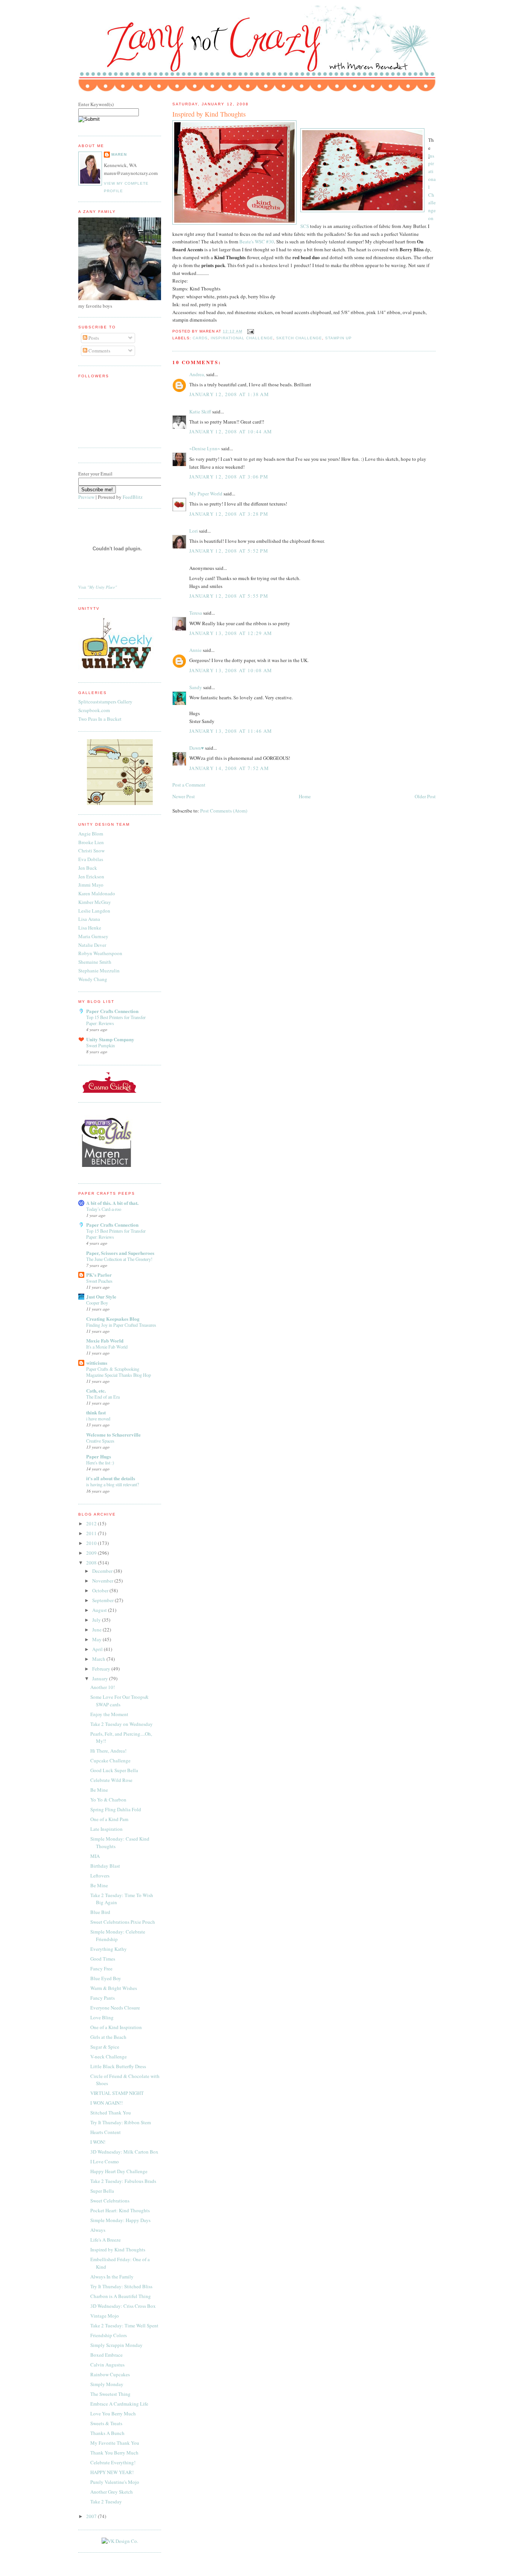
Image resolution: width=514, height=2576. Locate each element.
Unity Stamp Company (110, 1039)
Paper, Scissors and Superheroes (120, 1253)
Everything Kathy (109, 1949)
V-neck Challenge (109, 2057)
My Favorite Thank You (115, 2443)
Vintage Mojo (105, 2316)
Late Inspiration (106, 1829)
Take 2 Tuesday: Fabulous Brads (123, 2181)
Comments (99, 351)
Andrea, (197, 374)
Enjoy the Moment (109, 1714)
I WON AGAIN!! (106, 2103)
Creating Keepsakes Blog (113, 1319)
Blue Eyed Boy (106, 1978)
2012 (92, 1523)
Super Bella (102, 2191)
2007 (92, 2516)
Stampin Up (338, 338)
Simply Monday (107, 2384)
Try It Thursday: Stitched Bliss (121, 2286)
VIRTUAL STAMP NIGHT (117, 2093)
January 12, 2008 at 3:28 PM (229, 514)
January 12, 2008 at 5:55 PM (229, 596)
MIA (95, 1856)
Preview (86, 497)
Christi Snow (91, 851)
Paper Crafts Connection (112, 1011)
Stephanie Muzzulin (99, 971)
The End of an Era (103, 1397)
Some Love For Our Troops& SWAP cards (119, 1701)
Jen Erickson (91, 876)
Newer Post (184, 796)
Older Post (425, 796)
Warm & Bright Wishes (114, 1988)
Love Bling (102, 2017)
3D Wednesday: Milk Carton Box (124, 2152)
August (100, 1610)
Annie (195, 650)
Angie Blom (91, 834)
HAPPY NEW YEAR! (112, 2472)
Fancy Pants (103, 1998)
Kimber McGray (95, 902)
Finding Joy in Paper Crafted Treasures (121, 1325)
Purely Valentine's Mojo (115, 2482)
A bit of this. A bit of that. (112, 1203)
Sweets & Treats (106, 2423)
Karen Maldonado (97, 893)
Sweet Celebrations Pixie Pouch (123, 1922)
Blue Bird (100, 1912)
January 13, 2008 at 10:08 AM (231, 670)
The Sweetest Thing (110, 2394)
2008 (92, 1563)
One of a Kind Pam (109, 1819)
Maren (119, 154)
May (97, 1639)
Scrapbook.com (94, 710)
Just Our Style (101, 1296)
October (101, 1590)
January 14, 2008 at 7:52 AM (229, 768)
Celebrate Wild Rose (111, 1780)
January (101, 1678)
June (97, 1630)
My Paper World (206, 494)
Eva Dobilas (91, 859)
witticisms (97, 1363)
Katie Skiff (200, 412)
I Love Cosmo (105, 2161)
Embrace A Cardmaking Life (119, 2404)
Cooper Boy (97, 1303)
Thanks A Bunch (107, 2433)
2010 (92, 1543)
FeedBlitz (133, 497)
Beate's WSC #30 (257, 241)
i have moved (98, 1419)
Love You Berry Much (113, 2413)
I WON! (98, 2142)
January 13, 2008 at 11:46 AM (231, 731)
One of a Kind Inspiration (116, 2027)
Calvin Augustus (107, 2365)
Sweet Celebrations (110, 2201)
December (103, 1571)
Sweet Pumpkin (100, 1045)
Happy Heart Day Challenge (119, 2171)
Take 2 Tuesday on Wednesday (122, 1724)
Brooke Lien (91, 842)
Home (305, 796)
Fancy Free (101, 1968)
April (98, 1649)
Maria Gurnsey (93, 936)
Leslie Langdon (94, 911)
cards (200, 338)
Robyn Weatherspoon (100, 953)
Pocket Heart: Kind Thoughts (120, 2210)
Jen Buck (88, 868)
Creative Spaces (100, 1441)
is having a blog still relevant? (113, 1484)
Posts (93, 338)
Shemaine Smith (95, 962)
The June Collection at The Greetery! (119, 1259)
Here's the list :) (100, 1463)
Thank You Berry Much (114, 2453)
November (103, 1581)
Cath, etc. (96, 1391)
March (99, 1659)
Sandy (196, 687)
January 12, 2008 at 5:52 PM (229, 551)
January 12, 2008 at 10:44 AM (231, 431)
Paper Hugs (99, 1456)
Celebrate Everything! (113, 2462)
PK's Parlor (99, 1275)
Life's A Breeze (106, 2240)
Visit (98, 587)
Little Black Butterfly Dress (118, 2066)
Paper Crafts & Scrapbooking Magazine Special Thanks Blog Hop (119, 1372)
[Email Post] (250, 331)
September (103, 1600)
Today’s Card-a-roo (104, 1209)
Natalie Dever (92, 945)
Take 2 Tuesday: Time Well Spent (124, 2325)
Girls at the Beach (108, 2037)
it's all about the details (111, 1478)
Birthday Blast (105, 1866)
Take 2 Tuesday (106, 2502)
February (102, 1669)
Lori (194, 531)
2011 (92, 1533)
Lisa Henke (90, 928)
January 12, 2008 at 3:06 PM (229, 477)
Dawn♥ (197, 748)
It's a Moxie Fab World (107, 1347)
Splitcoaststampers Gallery (105, 702)
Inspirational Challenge (242, 338)
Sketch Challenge (299, 338)
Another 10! (103, 1687)
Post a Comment (189, 785)
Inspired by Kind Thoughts (209, 114)
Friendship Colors (109, 2335)
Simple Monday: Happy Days (120, 2220)
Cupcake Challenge (110, 1760)
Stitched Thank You (111, 2113)
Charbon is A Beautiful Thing (121, 2296)
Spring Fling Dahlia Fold (116, 1809)
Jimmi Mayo (91, 885)
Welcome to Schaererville (113, 1435)
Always (98, 2230)
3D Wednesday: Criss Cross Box (123, 2306)
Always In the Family (112, 2277)
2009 (92, 1553)
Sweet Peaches (99, 1281)
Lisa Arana (89, 919)
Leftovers (100, 1876)
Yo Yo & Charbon (108, 1800)
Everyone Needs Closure (115, 2008)
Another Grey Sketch (112, 2492)
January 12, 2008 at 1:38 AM (229, 394)
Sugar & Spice (105, 2047)
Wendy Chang (93, 979)
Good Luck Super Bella (114, 1770)
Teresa (196, 613)
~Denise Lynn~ (205, 448)
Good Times (103, 1959)
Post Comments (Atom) (224, 811)
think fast (96, 1412)
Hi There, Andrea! (108, 1751)
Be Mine (99, 1790)
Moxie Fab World (105, 1340)
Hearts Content (106, 2132)
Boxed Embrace (106, 2355)
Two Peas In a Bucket (100, 719)
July (97, 1620)
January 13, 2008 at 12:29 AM (231, 633)
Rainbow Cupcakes (110, 2374)
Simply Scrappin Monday (116, 2345)
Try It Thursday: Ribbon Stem (121, 2122)
